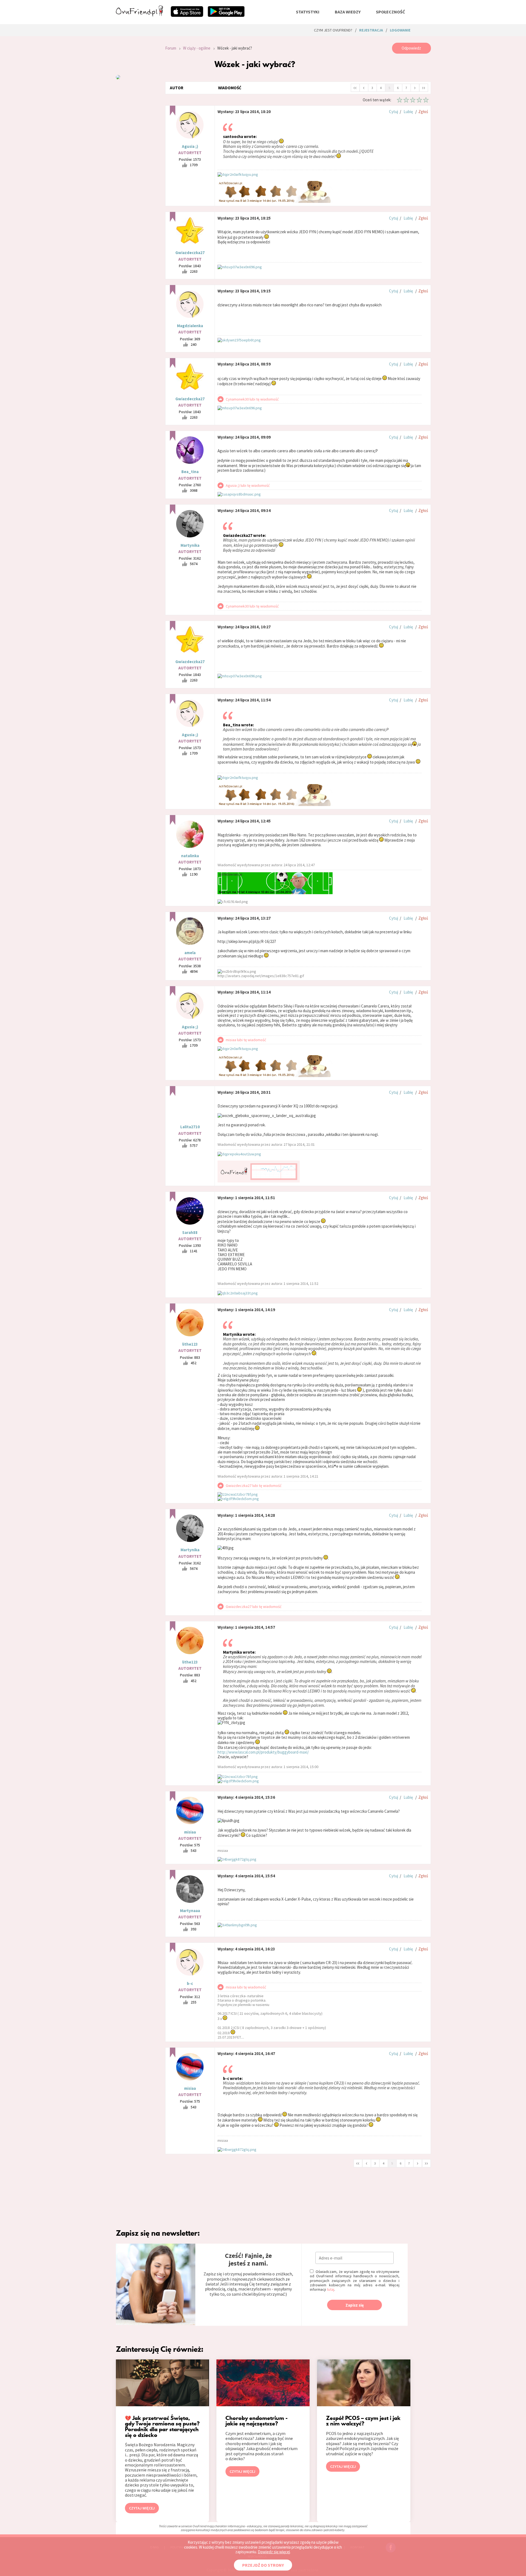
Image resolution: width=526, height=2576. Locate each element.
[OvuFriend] (139, 15)
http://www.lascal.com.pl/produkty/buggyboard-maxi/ (263, 1752)
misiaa (190, 1832)
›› (424, 87)
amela (190, 953)
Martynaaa (190, 1911)
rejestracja (371, 30)
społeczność (390, 12)
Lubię (408, 112)
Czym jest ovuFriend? (333, 30)
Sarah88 (190, 1232)
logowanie (400, 30)
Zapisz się (355, 2305)
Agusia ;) (190, 146)
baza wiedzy (348, 12)
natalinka (190, 856)
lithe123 (190, 1344)
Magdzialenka (190, 326)
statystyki (308, 12)
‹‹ (355, 87)
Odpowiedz (411, 48)
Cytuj (394, 112)
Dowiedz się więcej (274, 2552)
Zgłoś (423, 112)
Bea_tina (190, 472)
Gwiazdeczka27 (190, 253)
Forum (171, 48)
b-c (190, 1983)
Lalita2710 (190, 1127)
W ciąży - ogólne (197, 48)
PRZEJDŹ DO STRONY (263, 2565)
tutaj (331, 2289)
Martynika (190, 545)
